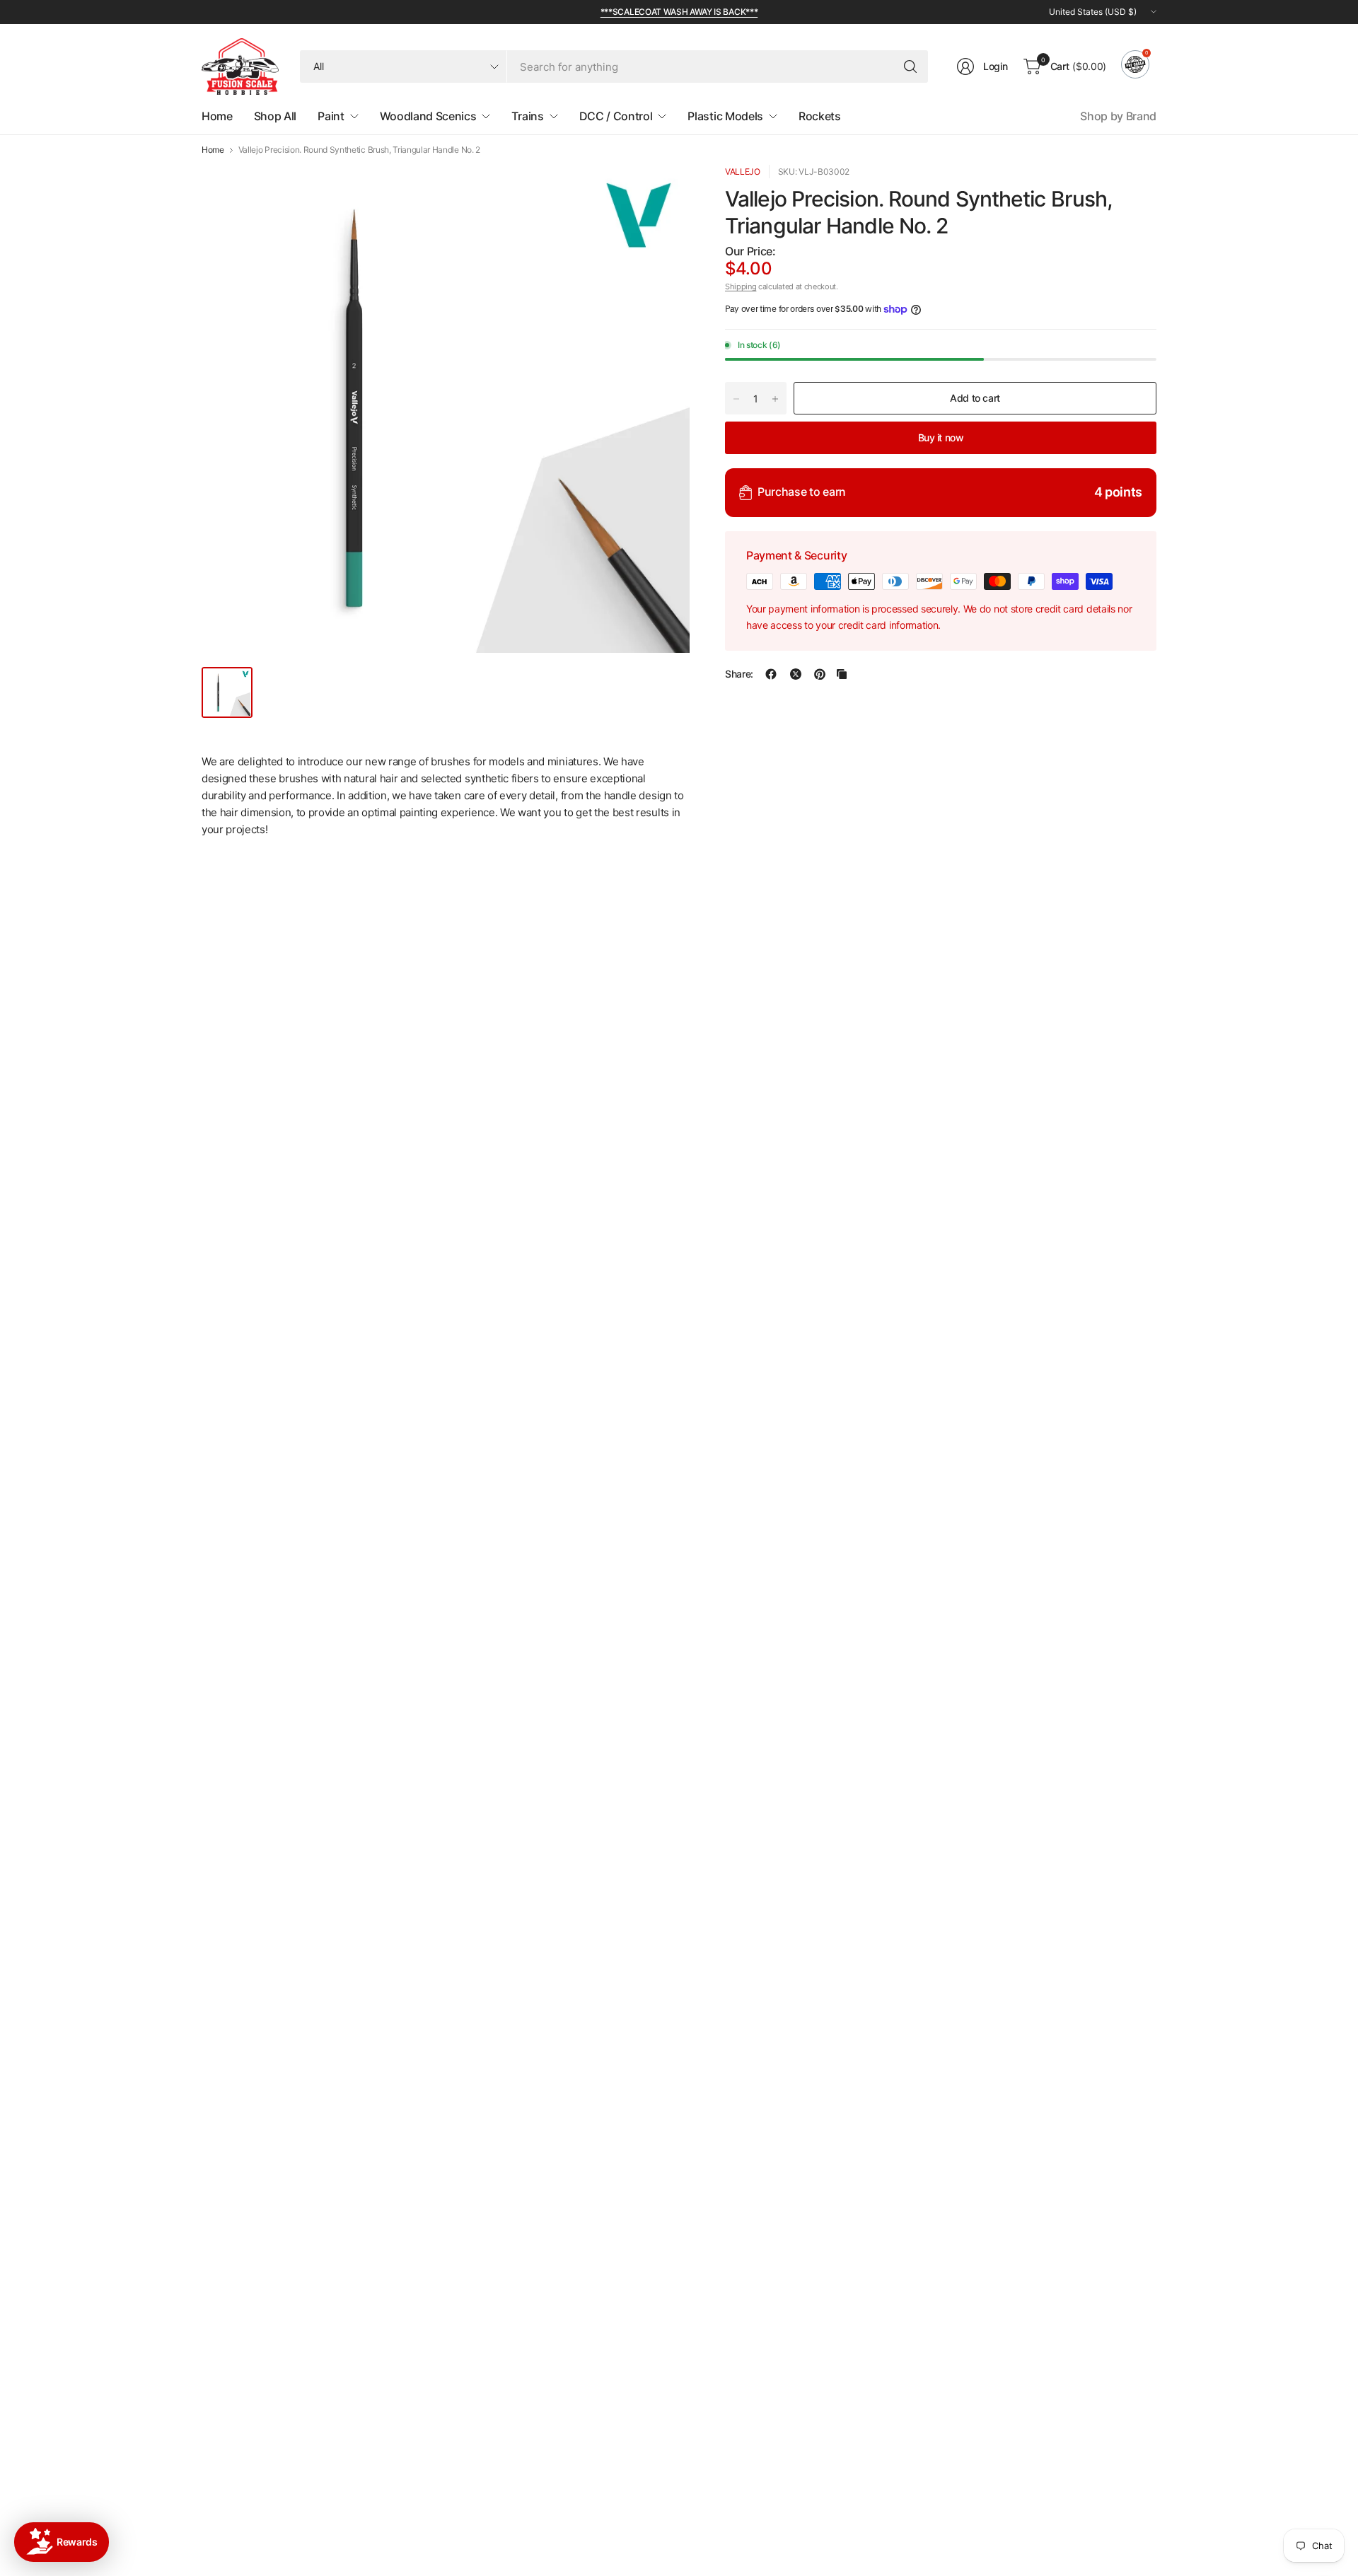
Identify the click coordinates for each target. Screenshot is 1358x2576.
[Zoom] (663, 192)
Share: (739, 674)
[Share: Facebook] (771, 674)
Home (213, 150)
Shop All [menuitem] (275, 116)
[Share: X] (796, 674)
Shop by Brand (1118, 116)
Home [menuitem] (217, 116)
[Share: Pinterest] (820, 674)
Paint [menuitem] (331, 116)
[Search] (910, 66)
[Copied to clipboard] (842, 674)
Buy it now (941, 437)
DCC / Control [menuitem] (616, 116)
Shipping (741, 286)
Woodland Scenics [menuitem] (428, 116)
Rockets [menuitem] (820, 116)
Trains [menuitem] (527, 116)
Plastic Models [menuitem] (725, 116)
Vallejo (743, 172)
